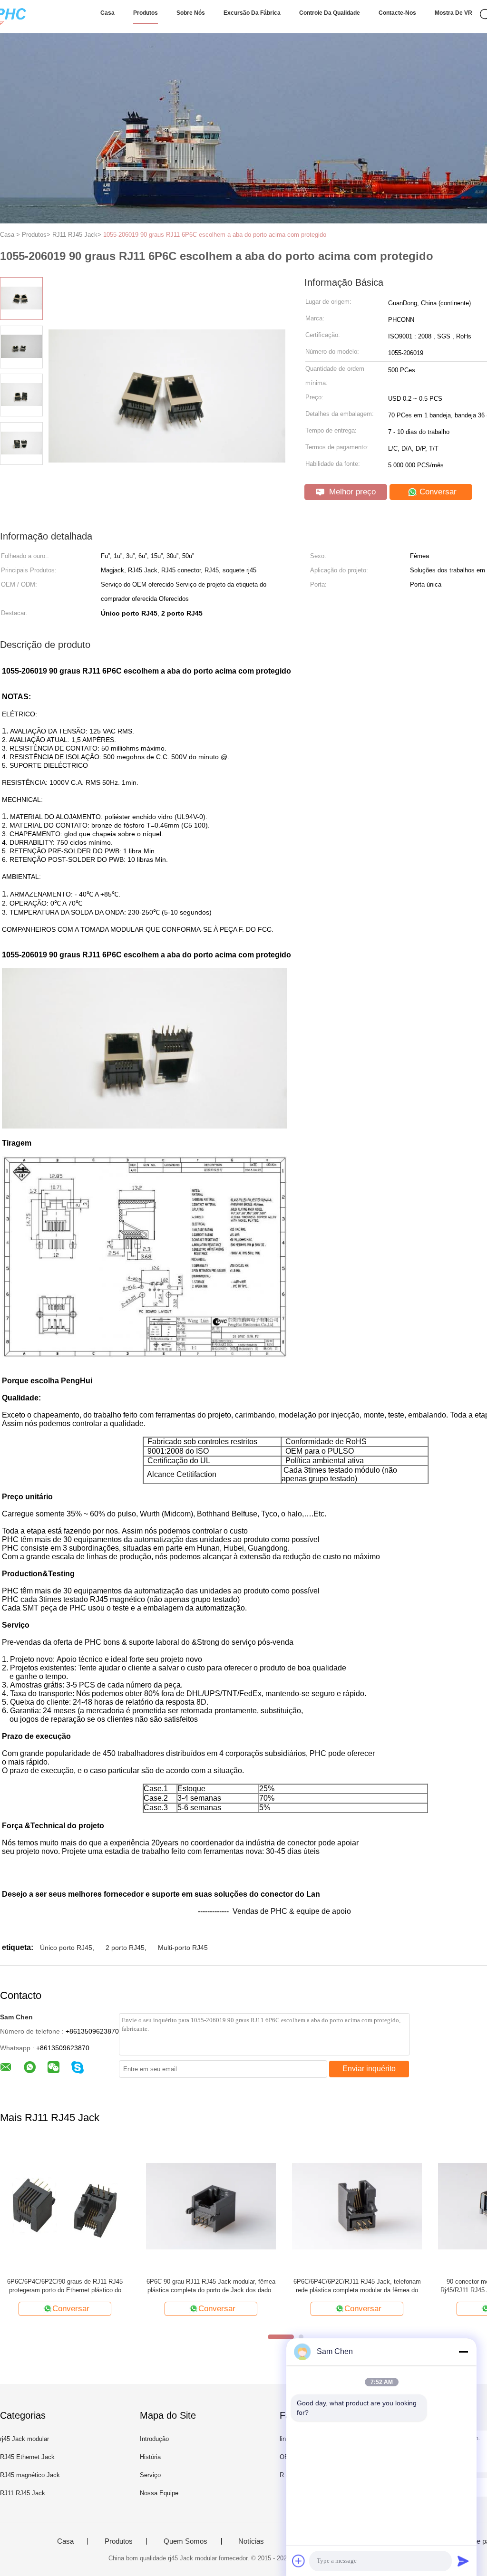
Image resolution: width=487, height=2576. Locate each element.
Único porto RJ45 (66, 1948)
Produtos (146, 13)
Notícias (251, 2541)
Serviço (150, 2475)
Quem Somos (185, 2541)
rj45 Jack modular (24, 2439)
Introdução (154, 2439)
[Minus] (463, 2352)
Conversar (437, 492)
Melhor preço (351, 492)
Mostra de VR (453, 13)
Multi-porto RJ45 (183, 1948)
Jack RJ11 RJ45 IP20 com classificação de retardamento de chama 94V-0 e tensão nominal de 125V (211, 2286)
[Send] (463, 2561)
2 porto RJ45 (125, 1948)
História (150, 2457)
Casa (107, 13)
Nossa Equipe (159, 2493)
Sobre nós (191, 13)
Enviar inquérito (369, 2069)
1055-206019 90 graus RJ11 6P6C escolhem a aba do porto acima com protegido (215, 235)
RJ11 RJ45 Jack (23, 2493)
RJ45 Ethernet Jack (27, 2457)
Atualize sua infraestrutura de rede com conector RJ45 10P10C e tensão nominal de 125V (65, 2286)
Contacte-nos (397, 13)
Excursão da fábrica (252, 13)
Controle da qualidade (330, 13)
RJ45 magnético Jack (30, 2475)
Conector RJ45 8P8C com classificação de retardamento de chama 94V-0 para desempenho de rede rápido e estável (357, 2286)
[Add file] (299, 2561)
